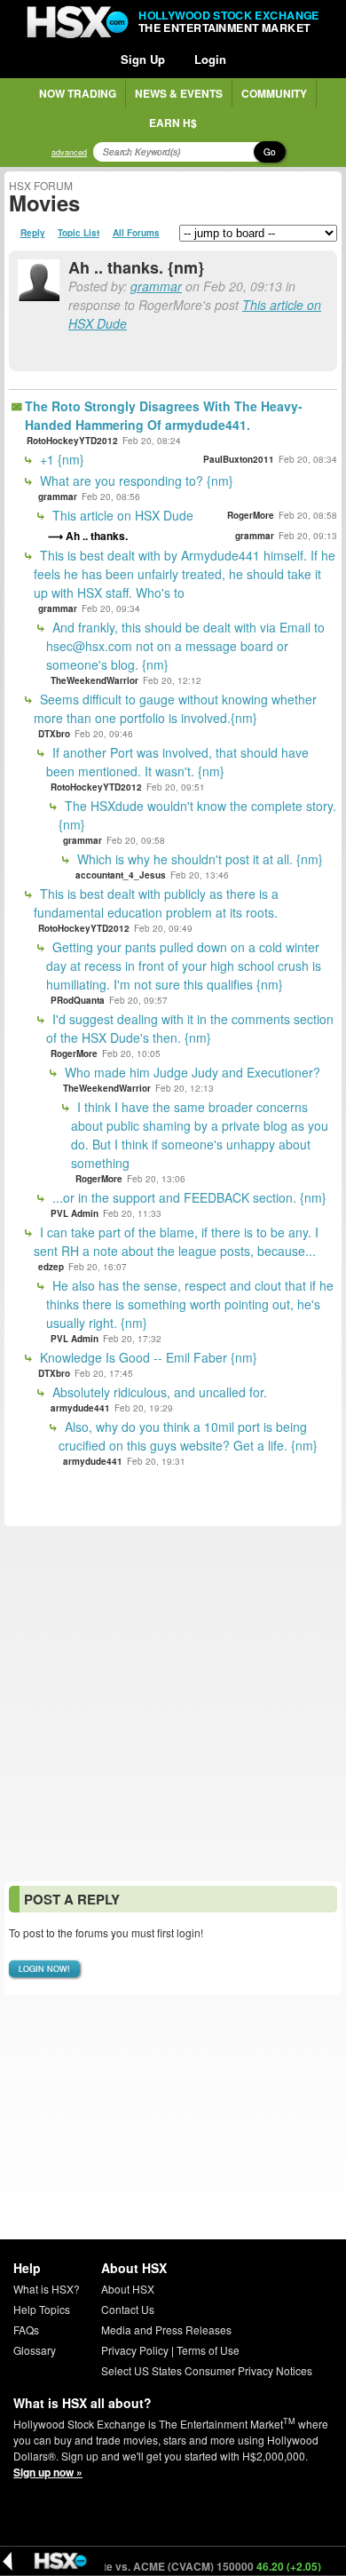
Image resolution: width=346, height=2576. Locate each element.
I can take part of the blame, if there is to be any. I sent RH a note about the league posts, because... (176, 1241)
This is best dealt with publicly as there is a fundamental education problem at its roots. (156, 903)
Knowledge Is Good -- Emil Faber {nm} (147, 1357)
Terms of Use (208, 2350)
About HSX (128, 2289)
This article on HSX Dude (121, 515)
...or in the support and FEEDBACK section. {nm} (188, 1197)
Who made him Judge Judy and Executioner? (191, 1072)
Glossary (35, 2350)
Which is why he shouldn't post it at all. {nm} (198, 859)
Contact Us (128, 2309)
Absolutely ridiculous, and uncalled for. (158, 1392)
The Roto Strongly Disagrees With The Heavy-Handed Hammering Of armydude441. (164, 415)
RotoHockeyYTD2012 (72, 441)
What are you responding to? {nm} (135, 481)
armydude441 (80, 1408)
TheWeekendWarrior (94, 680)
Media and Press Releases (166, 2330)
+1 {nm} (60, 459)
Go (270, 152)
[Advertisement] (173, 1704)
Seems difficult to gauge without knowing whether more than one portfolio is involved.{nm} (175, 708)
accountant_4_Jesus (121, 875)
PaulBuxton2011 (239, 459)
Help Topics (42, 2309)
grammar (156, 286)
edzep (51, 1267)
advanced (69, 152)
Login (210, 59)
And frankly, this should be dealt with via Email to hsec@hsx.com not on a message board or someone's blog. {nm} (185, 646)
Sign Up (143, 59)
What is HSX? (47, 2289)
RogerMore (251, 515)
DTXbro (54, 734)
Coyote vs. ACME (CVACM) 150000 (184, 2566)
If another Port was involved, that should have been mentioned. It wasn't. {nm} (177, 762)
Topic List (79, 233)
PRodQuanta (78, 1000)
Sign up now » (48, 2472)
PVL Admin (75, 1213)
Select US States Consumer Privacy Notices (207, 2370)
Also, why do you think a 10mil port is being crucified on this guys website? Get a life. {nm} (188, 1436)
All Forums (136, 233)
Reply (33, 233)
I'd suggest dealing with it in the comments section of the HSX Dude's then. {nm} (190, 1028)
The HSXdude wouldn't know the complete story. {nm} (197, 815)
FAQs (26, 2330)
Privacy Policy (135, 2350)
